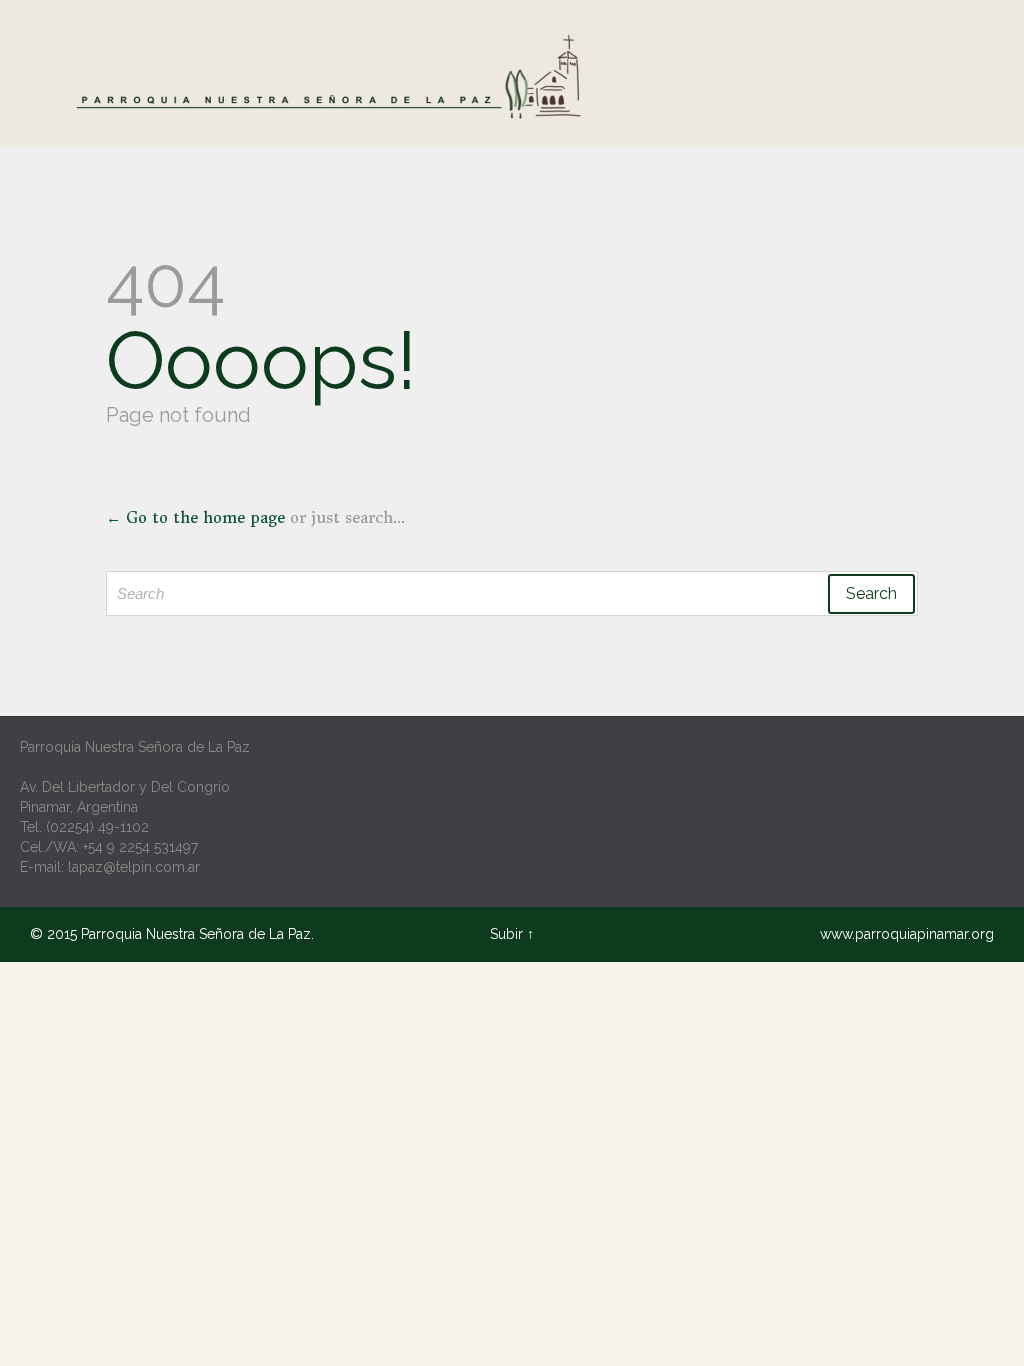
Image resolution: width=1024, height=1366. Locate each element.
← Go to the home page (195, 517)
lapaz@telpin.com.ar (134, 867)
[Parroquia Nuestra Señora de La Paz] (335, 78)
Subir (506, 934)
